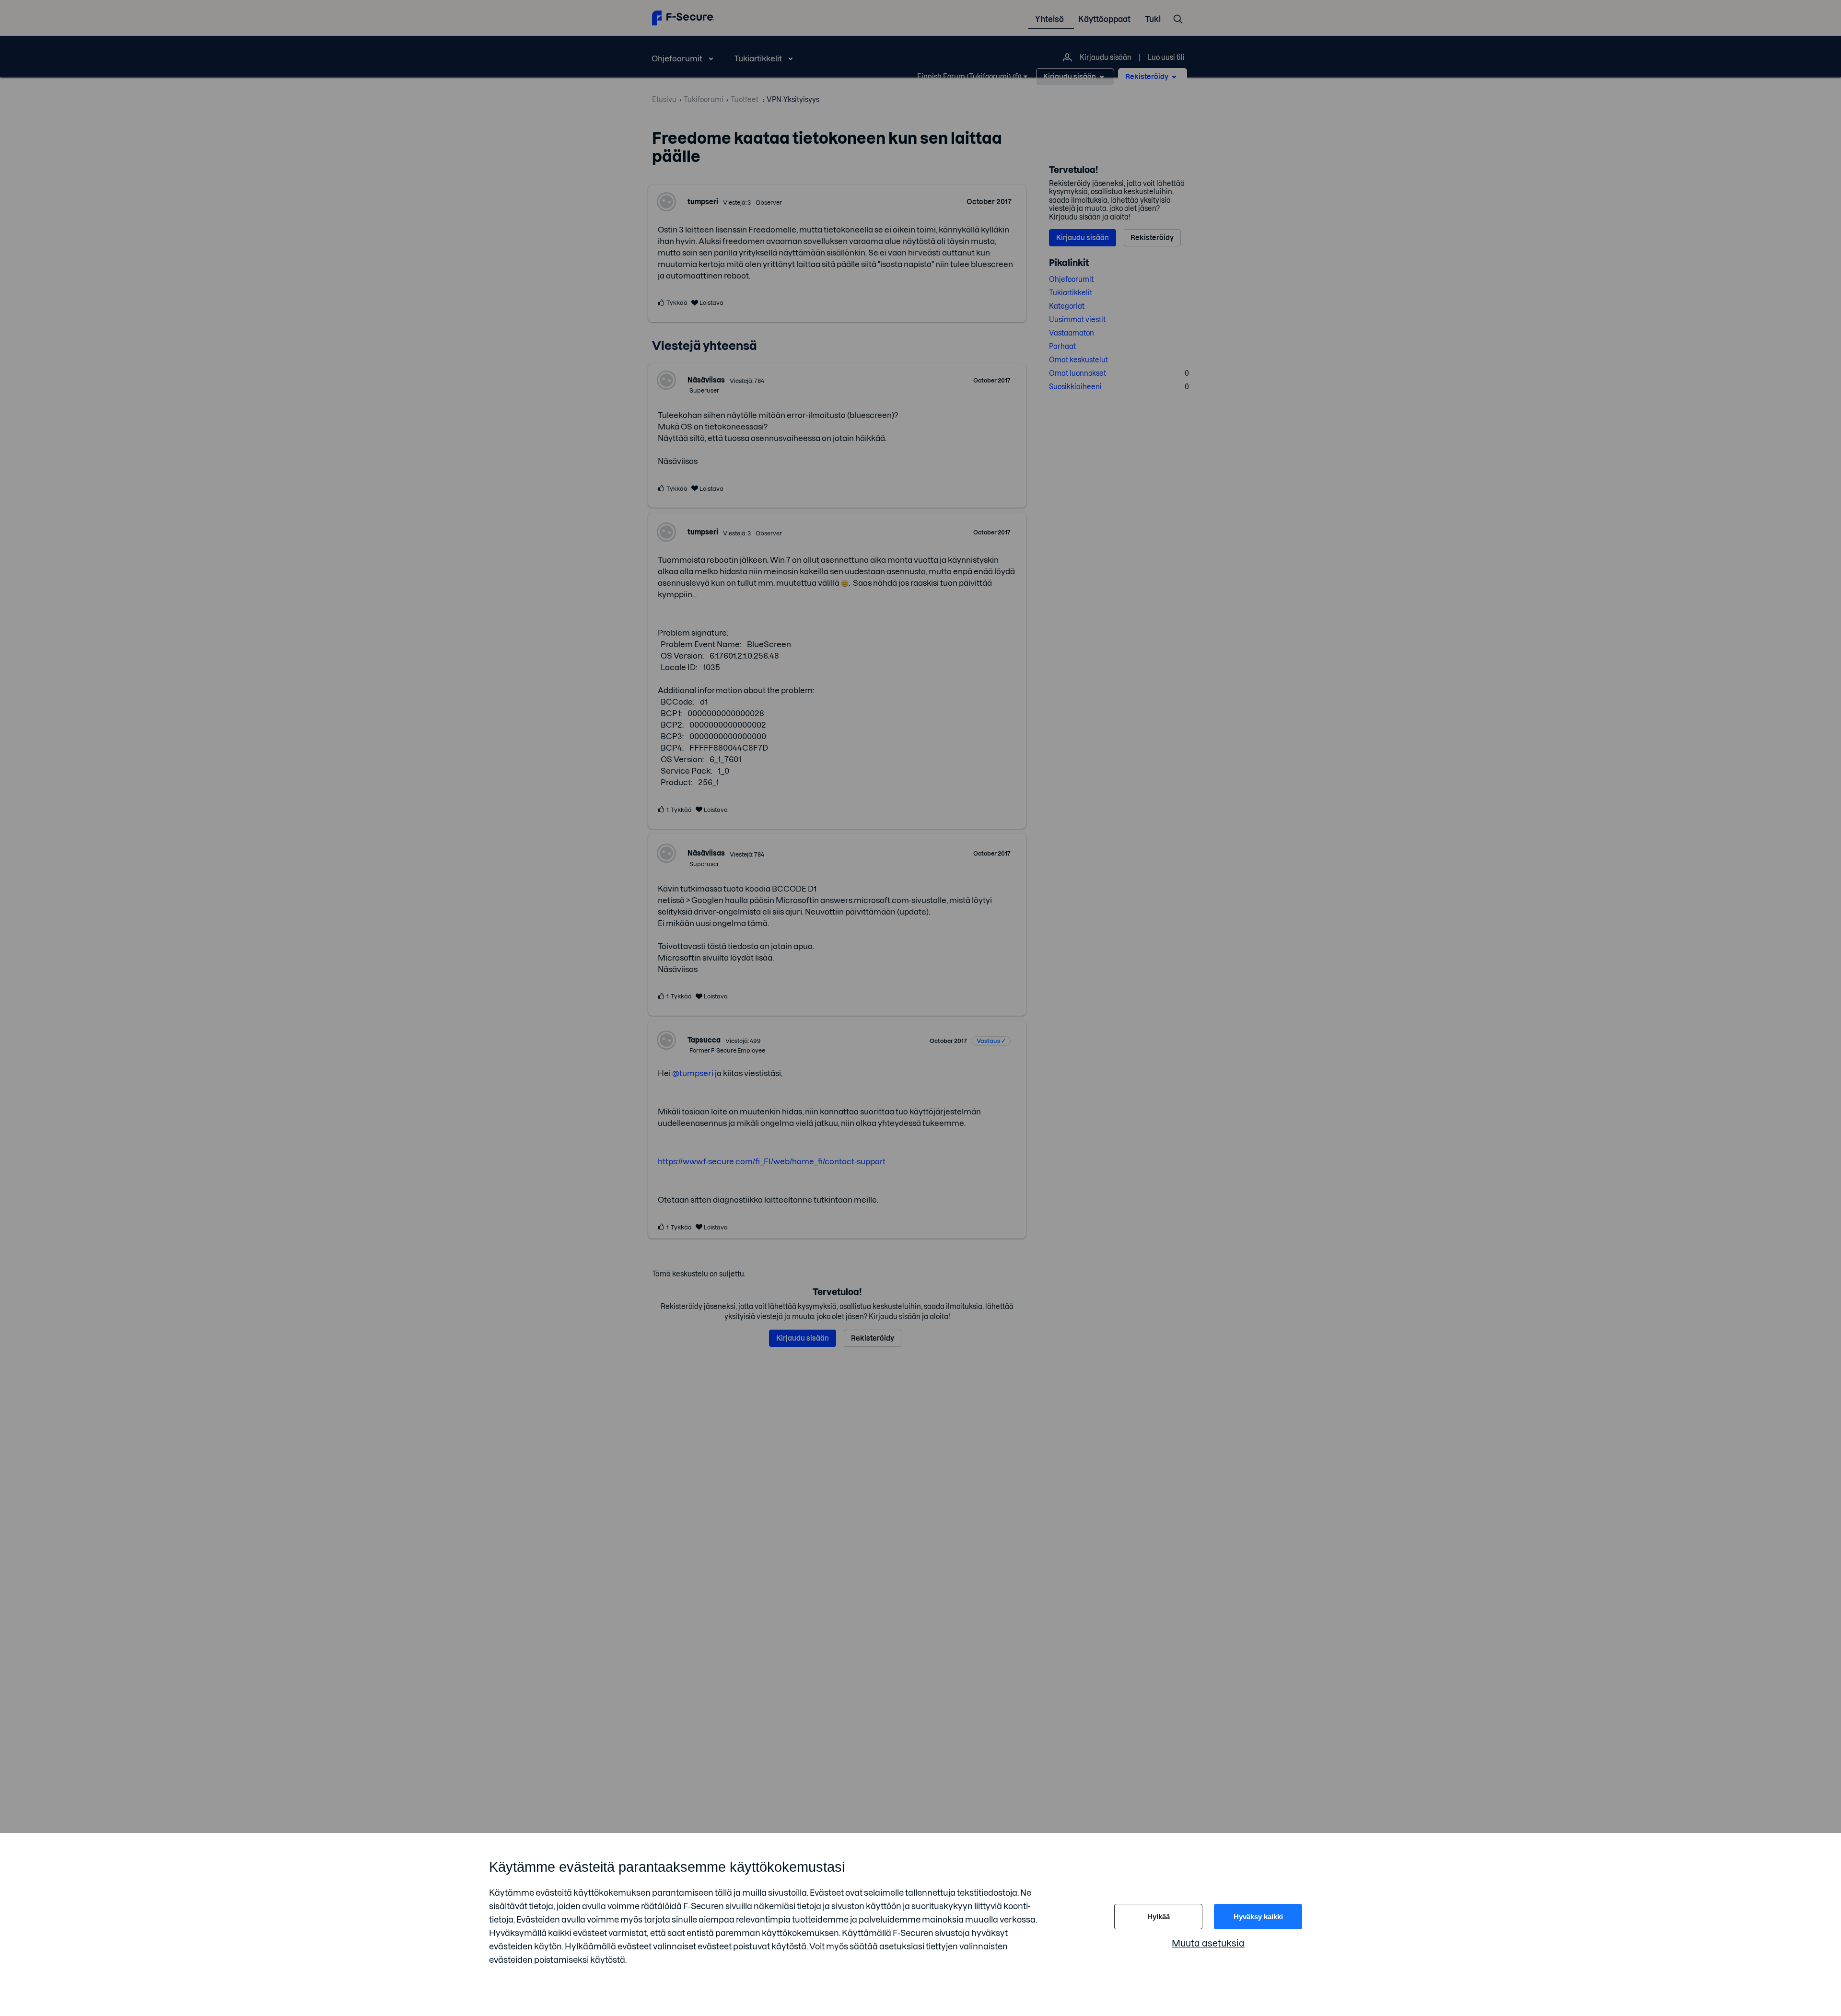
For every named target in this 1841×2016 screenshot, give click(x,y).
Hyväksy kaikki (1258, 1917)
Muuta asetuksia (1208, 1943)
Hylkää (1159, 1917)
